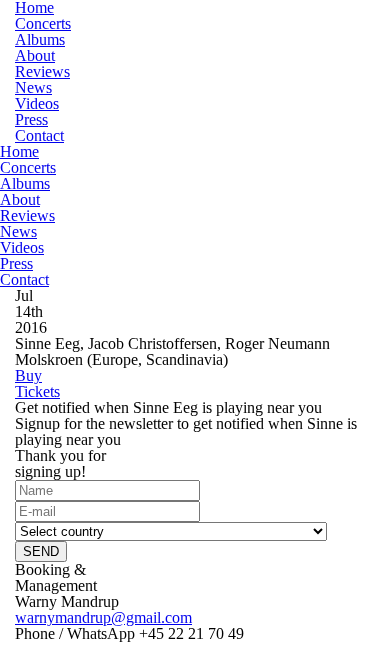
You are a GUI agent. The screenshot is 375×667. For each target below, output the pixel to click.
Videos (37, 103)
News (33, 87)
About (35, 55)
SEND (41, 551)
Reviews (42, 71)
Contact (39, 135)
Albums (40, 39)
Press (31, 119)
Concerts (43, 23)
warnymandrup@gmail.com (103, 617)
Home (19, 151)
